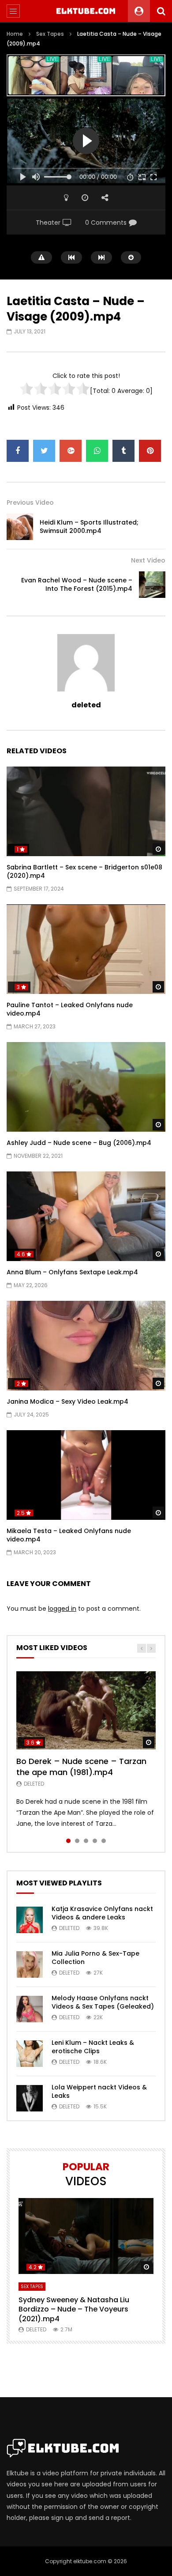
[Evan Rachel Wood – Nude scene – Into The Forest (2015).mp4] (152, 585)
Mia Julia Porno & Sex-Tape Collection (95, 1958)
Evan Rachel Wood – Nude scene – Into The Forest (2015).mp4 (77, 584)
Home (15, 34)
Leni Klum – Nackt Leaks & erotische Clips (93, 2047)
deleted (86, 705)
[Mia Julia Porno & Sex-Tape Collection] (30, 1964)
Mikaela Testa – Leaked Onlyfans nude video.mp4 (69, 1535)
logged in (62, 1609)
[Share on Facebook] (18, 451)
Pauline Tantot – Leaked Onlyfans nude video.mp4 (70, 1009)
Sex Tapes (50, 34)
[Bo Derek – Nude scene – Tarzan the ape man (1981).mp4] (86, 1711)
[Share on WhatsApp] (97, 451)
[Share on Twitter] (44, 451)
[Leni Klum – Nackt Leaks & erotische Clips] (30, 2054)
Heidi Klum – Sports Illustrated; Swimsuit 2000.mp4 (89, 527)
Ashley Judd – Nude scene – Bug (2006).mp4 (79, 1143)
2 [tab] (77, 1841)
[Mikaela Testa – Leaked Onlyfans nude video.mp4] (86, 1475)
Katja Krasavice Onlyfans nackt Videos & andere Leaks (102, 1913)
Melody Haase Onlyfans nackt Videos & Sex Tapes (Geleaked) (103, 2002)
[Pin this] (150, 451)
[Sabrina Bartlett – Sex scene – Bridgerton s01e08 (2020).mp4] (86, 811)
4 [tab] (95, 1841)
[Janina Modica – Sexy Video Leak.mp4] (86, 1346)
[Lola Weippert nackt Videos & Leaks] (30, 2098)
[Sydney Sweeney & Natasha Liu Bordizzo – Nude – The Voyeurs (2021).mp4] (86, 2236)
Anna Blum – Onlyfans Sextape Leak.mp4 (72, 1272)
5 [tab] (104, 1841)
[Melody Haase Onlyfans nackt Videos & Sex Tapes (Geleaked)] (30, 2009)
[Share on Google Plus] (71, 451)
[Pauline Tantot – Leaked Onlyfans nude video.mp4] (86, 949)
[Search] (161, 11)
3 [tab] (86, 1841)
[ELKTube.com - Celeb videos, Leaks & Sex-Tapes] (86, 11)
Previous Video (30, 502)
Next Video (148, 560)
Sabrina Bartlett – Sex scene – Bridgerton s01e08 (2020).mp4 (84, 871)
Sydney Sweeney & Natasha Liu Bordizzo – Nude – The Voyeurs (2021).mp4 (74, 2309)
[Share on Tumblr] (123, 451)
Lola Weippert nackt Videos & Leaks (99, 2091)
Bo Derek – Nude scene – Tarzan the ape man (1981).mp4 (81, 1766)
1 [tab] (68, 1841)
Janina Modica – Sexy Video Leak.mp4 (67, 1401)
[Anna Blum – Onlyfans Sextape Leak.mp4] (86, 1216)
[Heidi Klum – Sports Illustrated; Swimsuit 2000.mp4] (20, 527)
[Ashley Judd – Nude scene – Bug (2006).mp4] (86, 1087)
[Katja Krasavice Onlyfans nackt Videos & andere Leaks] (30, 1920)
